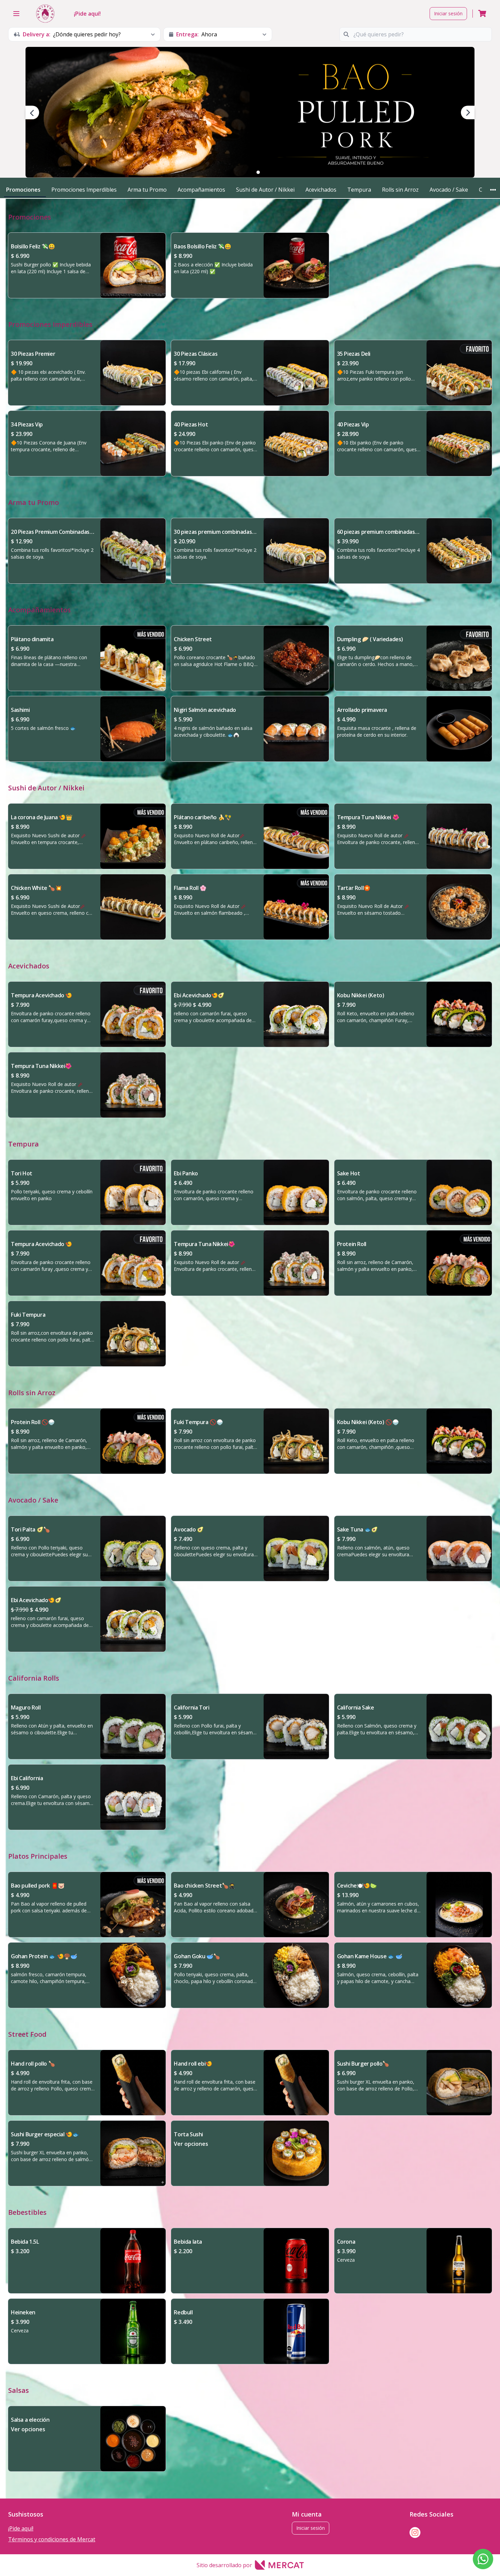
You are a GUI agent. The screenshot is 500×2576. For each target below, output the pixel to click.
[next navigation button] (468, 112)
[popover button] (493, 190)
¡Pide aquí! (87, 14)
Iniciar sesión (448, 13)
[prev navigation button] (32, 112)
